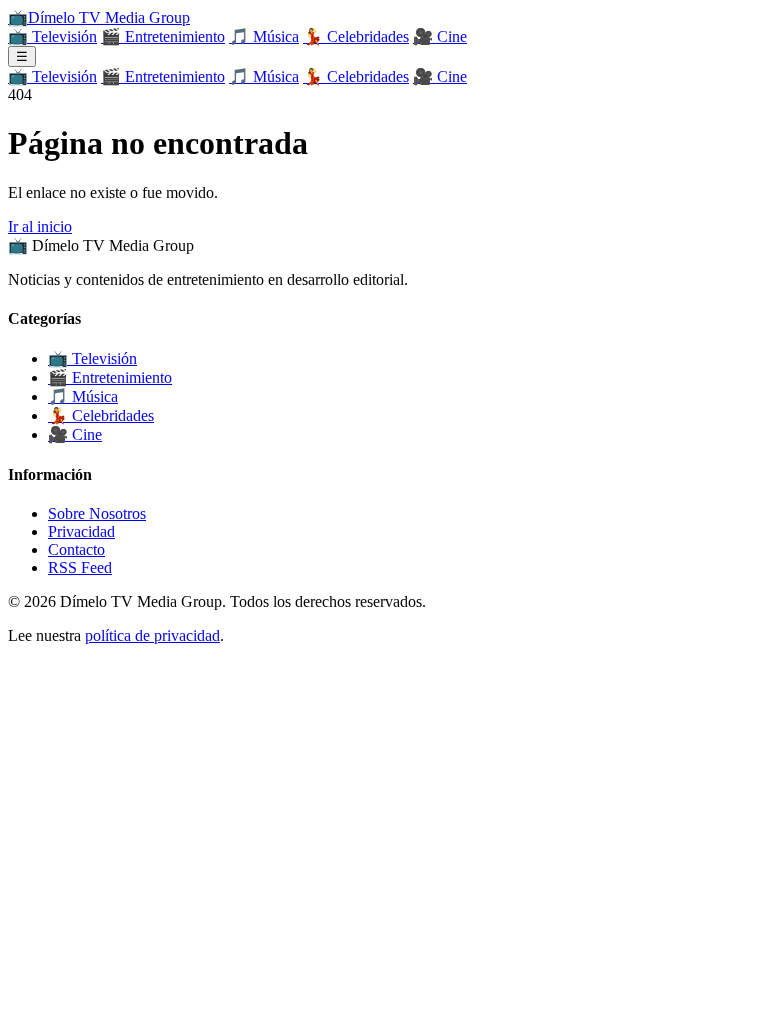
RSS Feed (80, 567)
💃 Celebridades (356, 36)
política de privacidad (152, 635)
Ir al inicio (40, 226)
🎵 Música (264, 36)
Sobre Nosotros (97, 513)
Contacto (76, 549)
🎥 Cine (440, 36)
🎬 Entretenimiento (163, 36)
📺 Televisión (52, 36)
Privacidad (81, 531)
